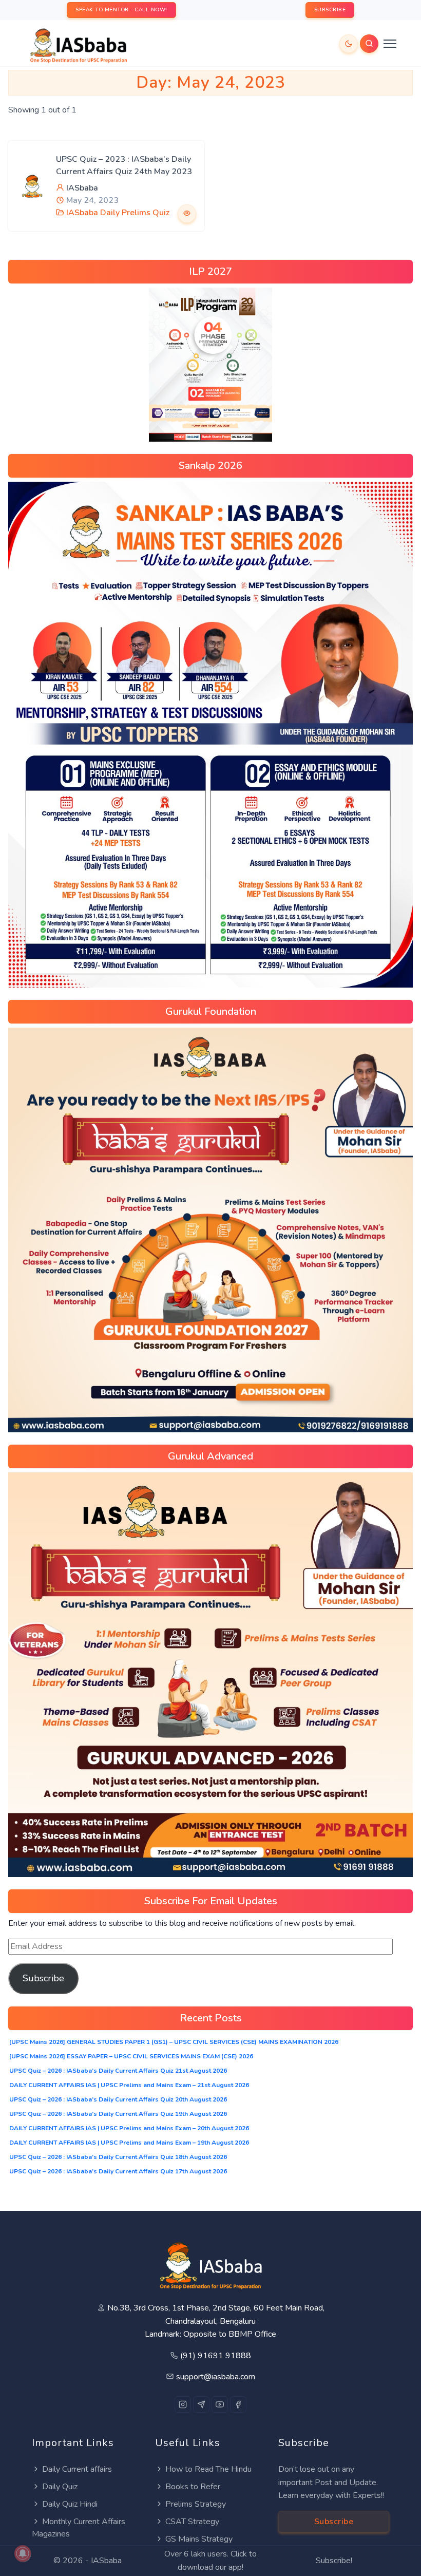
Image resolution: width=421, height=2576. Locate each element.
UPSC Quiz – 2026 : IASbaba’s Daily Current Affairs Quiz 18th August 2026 (118, 2157)
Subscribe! (334, 2561)
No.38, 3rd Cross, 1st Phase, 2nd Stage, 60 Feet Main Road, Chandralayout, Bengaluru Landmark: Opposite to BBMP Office (216, 2321)
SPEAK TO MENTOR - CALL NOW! (121, 10)
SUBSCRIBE (330, 10)
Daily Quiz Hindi (70, 2504)
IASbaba (82, 188)
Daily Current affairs (77, 2469)
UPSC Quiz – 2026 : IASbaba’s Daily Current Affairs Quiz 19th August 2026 (118, 2114)
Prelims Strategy (196, 2504)
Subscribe (43, 1978)
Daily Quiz (60, 2487)
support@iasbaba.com (216, 2377)
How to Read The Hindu (208, 2469)
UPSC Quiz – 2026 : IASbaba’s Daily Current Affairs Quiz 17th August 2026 (118, 2171)
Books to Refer (193, 2487)
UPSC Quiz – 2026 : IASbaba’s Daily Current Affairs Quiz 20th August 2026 (118, 2099)
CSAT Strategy (192, 2522)
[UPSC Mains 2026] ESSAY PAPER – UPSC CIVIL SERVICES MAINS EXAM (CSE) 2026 (131, 2056)
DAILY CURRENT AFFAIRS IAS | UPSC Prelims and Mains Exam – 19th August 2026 (129, 2143)
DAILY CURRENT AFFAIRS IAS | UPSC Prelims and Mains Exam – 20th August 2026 (129, 2128)
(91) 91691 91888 (216, 2356)
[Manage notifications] (23, 2553)
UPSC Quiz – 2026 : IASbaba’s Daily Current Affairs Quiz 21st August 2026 (118, 2071)
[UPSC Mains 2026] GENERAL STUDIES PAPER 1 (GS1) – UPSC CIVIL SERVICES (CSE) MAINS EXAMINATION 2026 (174, 2042)
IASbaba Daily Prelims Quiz (118, 213)
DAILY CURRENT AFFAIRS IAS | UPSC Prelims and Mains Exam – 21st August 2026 (129, 2085)
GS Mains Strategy (199, 2539)
